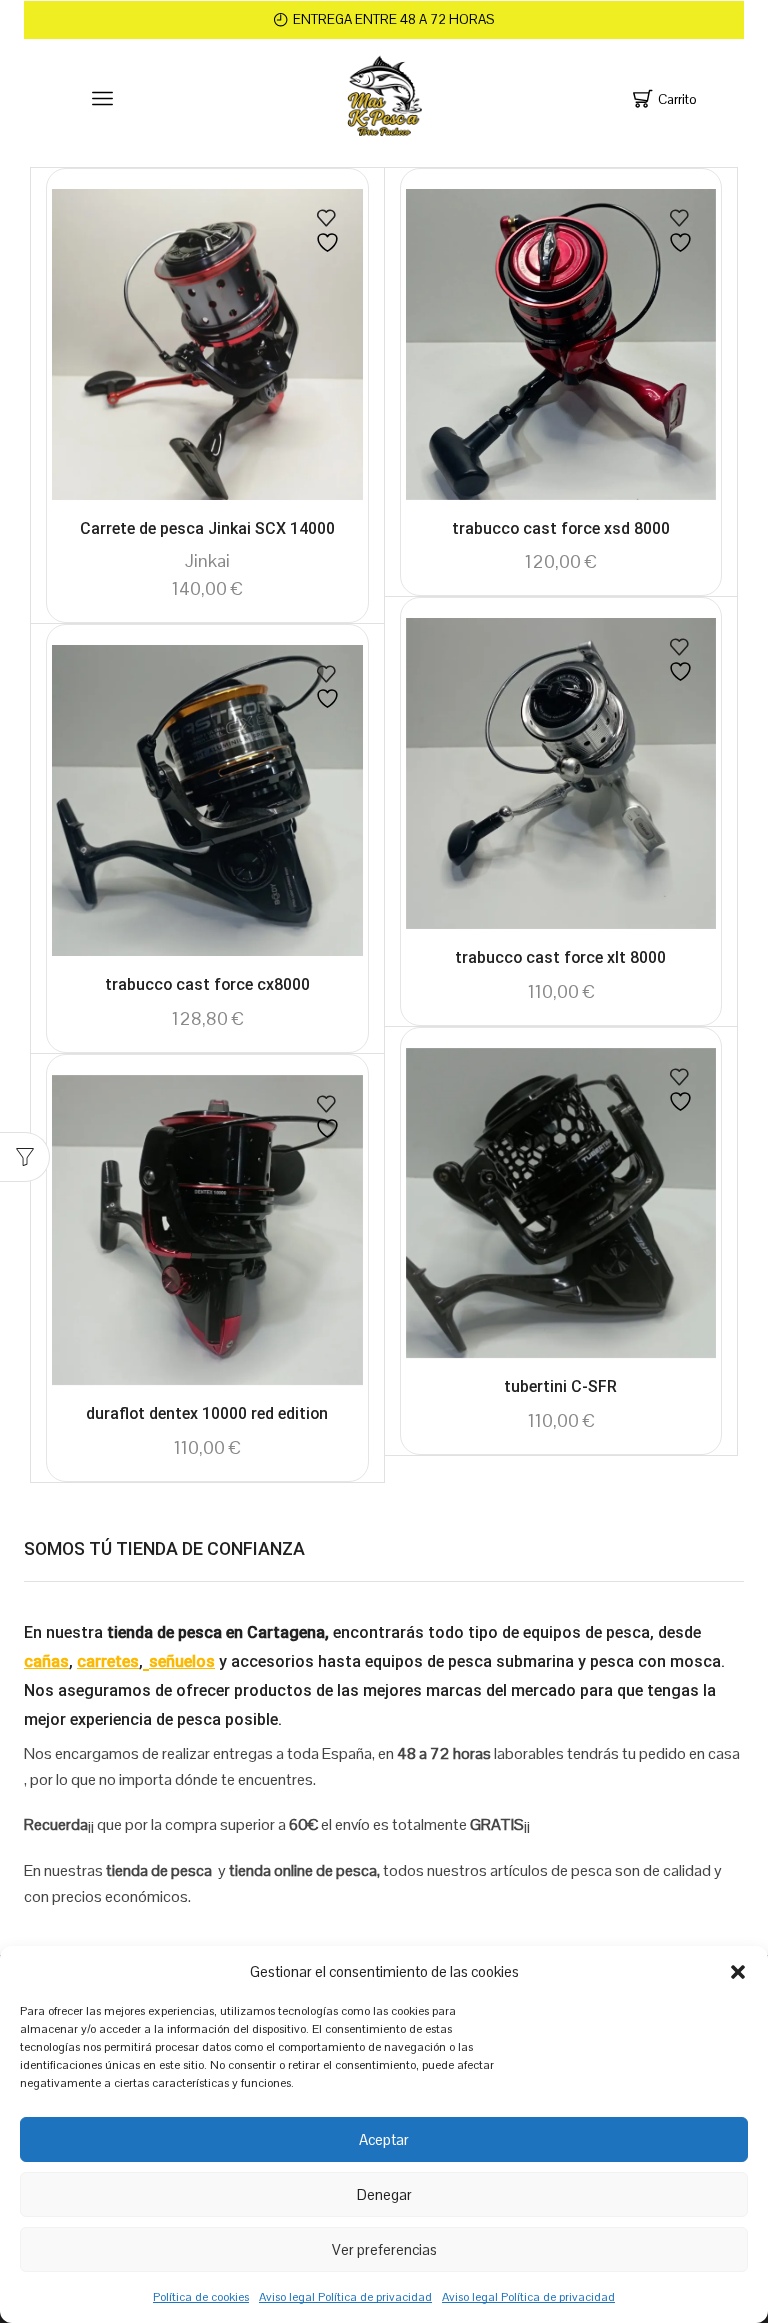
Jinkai (207, 560)
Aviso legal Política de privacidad (345, 2297)
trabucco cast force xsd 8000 (561, 528)
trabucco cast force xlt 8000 (560, 957)
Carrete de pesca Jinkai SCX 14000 (207, 528)
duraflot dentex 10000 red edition (207, 1413)
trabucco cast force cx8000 (207, 984)
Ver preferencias (384, 2249)
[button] (738, 1972)
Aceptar (384, 2139)
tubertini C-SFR (560, 1386)
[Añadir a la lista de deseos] (330, 231)
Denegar (384, 2194)
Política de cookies (201, 2297)
